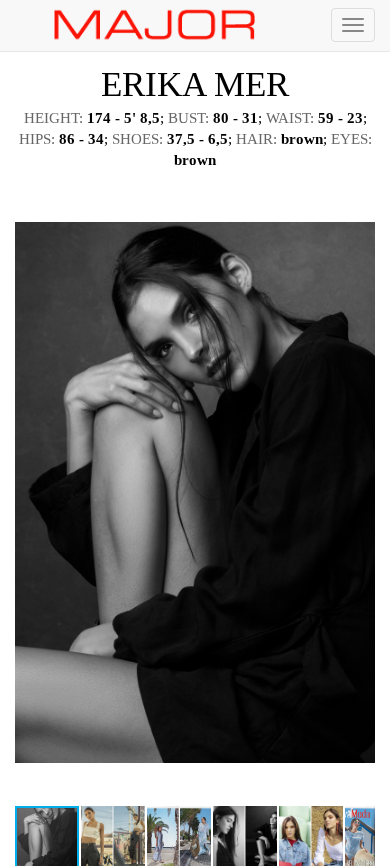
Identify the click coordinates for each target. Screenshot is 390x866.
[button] (357, 200)
